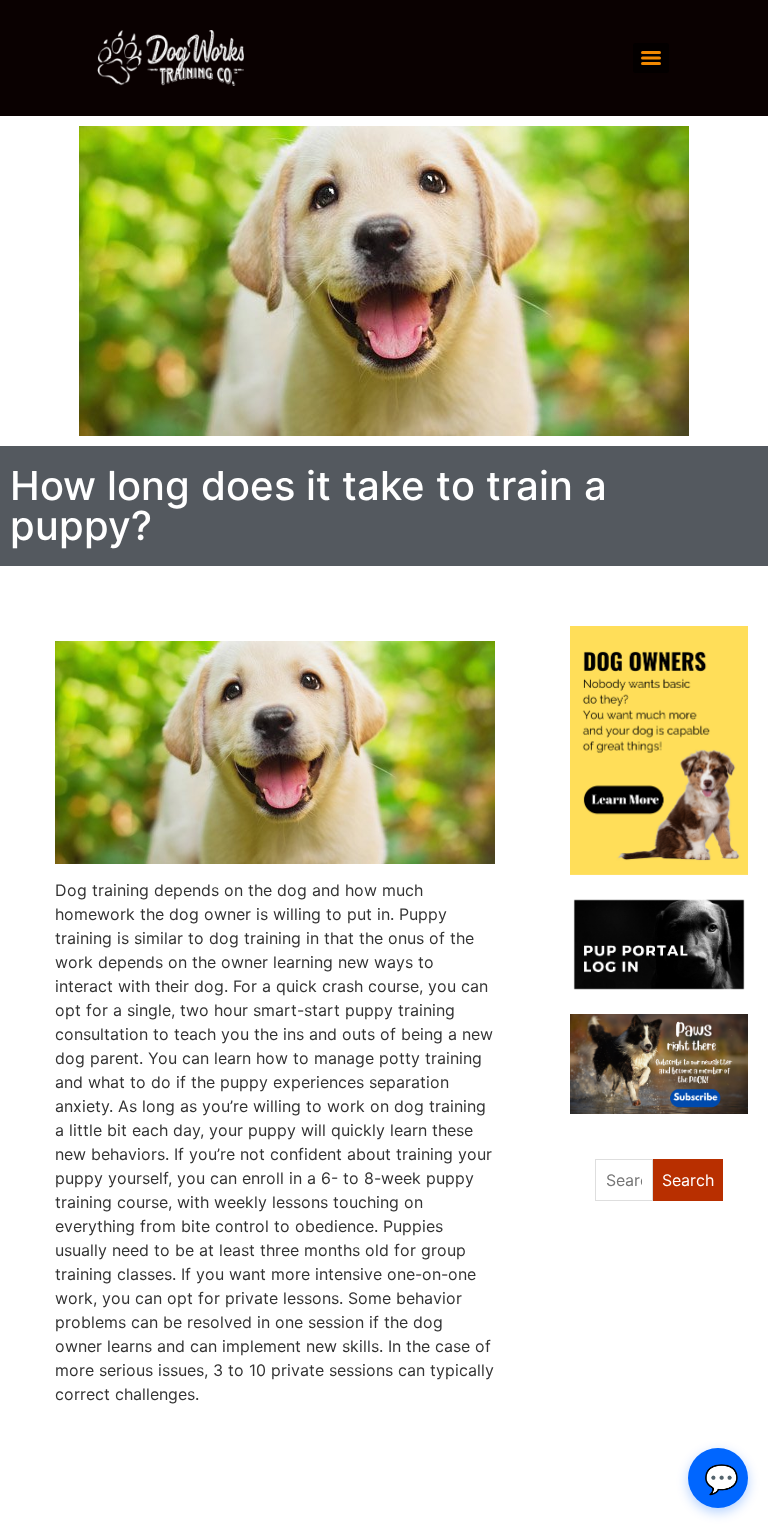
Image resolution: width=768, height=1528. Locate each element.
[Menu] (651, 58)
